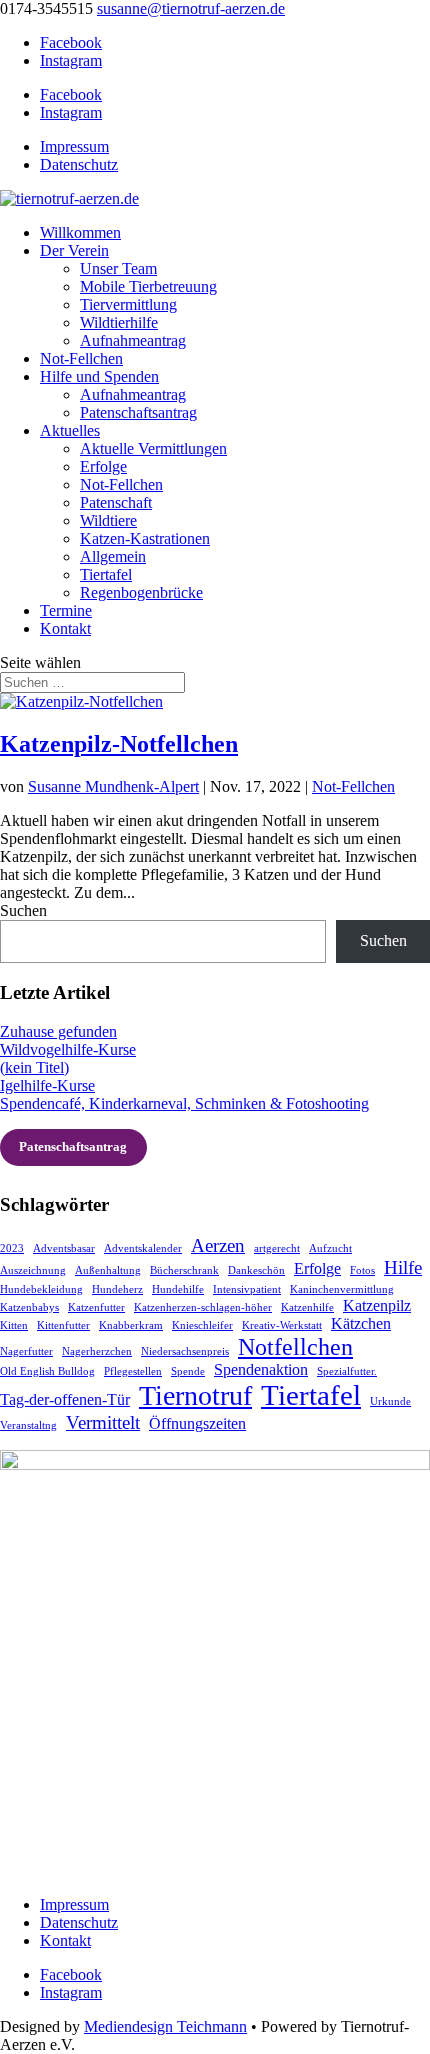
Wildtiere (108, 520)
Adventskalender (143, 1248)
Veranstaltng (28, 1425)
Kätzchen (361, 1323)
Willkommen (80, 232)
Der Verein (74, 250)
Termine (66, 610)
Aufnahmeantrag (133, 340)
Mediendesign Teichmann (165, 2026)
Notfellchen (295, 1346)
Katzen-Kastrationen (145, 538)
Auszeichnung (33, 1270)
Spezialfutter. (347, 1371)
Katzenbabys (29, 1307)
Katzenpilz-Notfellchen (119, 744)
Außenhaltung (108, 1270)
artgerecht (277, 1248)
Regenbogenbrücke (141, 592)
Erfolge (103, 466)
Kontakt (65, 628)
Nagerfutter (26, 1351)
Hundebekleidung (41, 1289)
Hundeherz (117, 1289)
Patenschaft (116, 502)
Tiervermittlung (128, 304)
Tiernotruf (195, 1395)
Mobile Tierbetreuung (148, 286)
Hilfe (403, 1267)
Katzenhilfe (307, 1307)
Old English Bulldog (47, 1371)
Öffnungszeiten (197, 1423)
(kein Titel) (34, 1067)
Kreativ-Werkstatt (282, 1325)
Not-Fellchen (81, 358)
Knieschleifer (202, 1325)
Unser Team (118, 268)
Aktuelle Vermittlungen (153, 448)
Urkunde (390, 1401)
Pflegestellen (133, 1371)
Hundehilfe (178, 1289)
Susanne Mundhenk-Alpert (113, 786)
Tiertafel (106, 574)
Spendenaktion (261, 1369)
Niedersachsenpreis (185, 1351)
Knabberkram (131, 1325)
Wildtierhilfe (119, 322)
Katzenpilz (377, 1305)
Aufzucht (330, 1248)
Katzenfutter (96, 1307)
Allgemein (113, 556)
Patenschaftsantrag (138, 412)
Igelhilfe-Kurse (47, 1085)
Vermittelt (103, 1422)
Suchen (23, 910)
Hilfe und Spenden (99, 376)
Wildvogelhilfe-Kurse (68, 1049)
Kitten (14, 1325)
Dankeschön (256, 1270)
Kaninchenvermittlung (342, 1289)
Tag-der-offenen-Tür (65, 1399)
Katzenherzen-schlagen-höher (203, 1307)
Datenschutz (79, 164)
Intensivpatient (247, 1289)
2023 (12, 1248)
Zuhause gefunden (58, 1031)
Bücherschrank (184, 1270)
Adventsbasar (64, 1248)
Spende (188, 1371)
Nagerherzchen (97, 1351)
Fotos (362, 1270)
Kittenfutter (63, 1325)
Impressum (74, 146)
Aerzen (218, 1245)
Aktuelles (70, 430)
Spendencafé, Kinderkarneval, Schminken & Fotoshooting (184, 1103)
